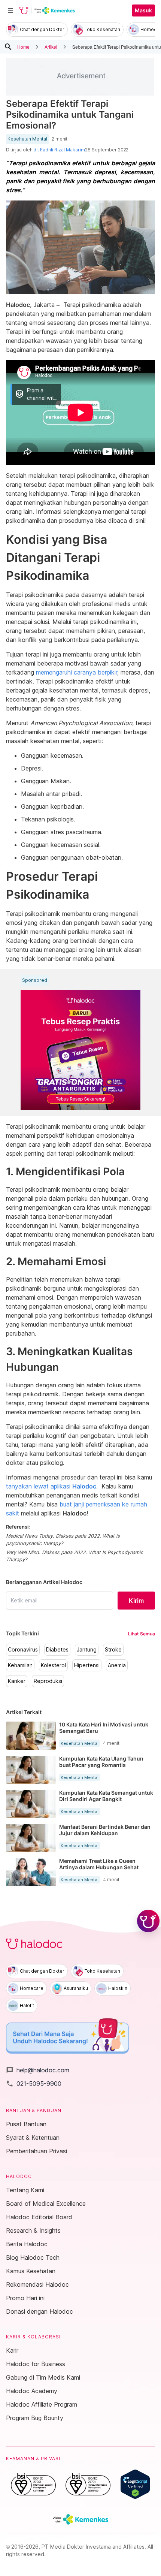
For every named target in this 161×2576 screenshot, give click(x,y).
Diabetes (57, 1650)
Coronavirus (23, 1650)
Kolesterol (53, 1665)
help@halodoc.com (38, 2070)
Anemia (117, 1665)
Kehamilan (20, 1665)
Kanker (17, 1681)
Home (23, 47)
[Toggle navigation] (10, 10)
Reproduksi (48, 1681)
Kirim (136, 1601)
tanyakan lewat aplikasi (51, 1486)
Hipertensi (87, 1665)
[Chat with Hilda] (148, 1921)
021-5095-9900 (34, 2084)
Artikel (51, 47)
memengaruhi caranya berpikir (77, 672)
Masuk (143, 10)
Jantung (87, 1650)
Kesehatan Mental (27, 139)
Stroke (113, 1650)
